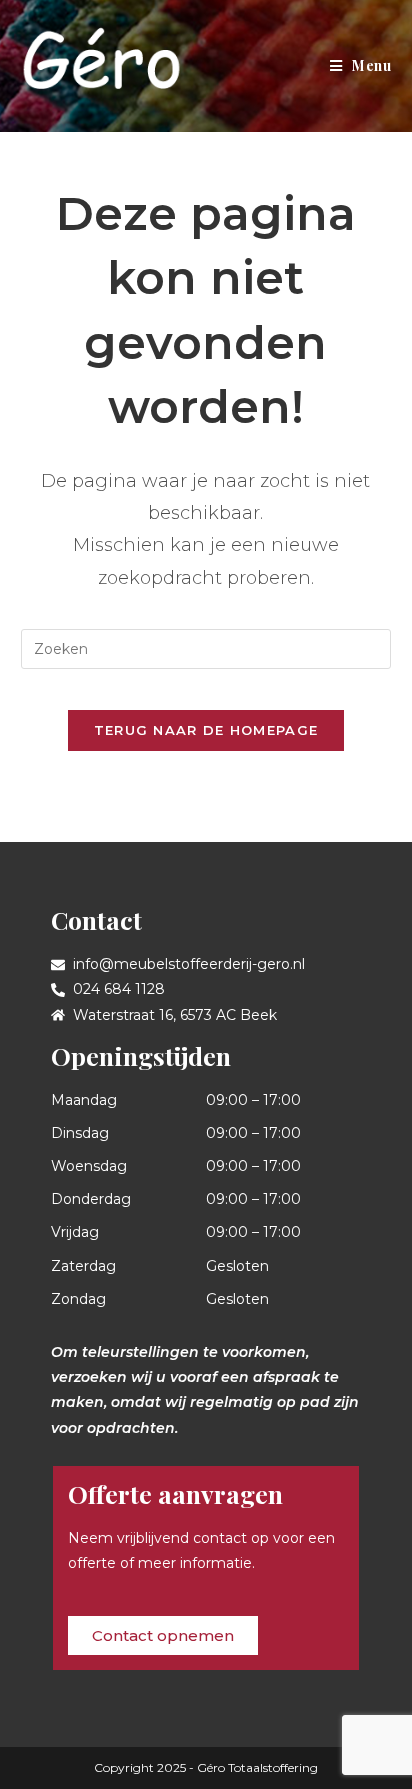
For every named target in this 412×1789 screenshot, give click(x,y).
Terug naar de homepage (206, 730)
